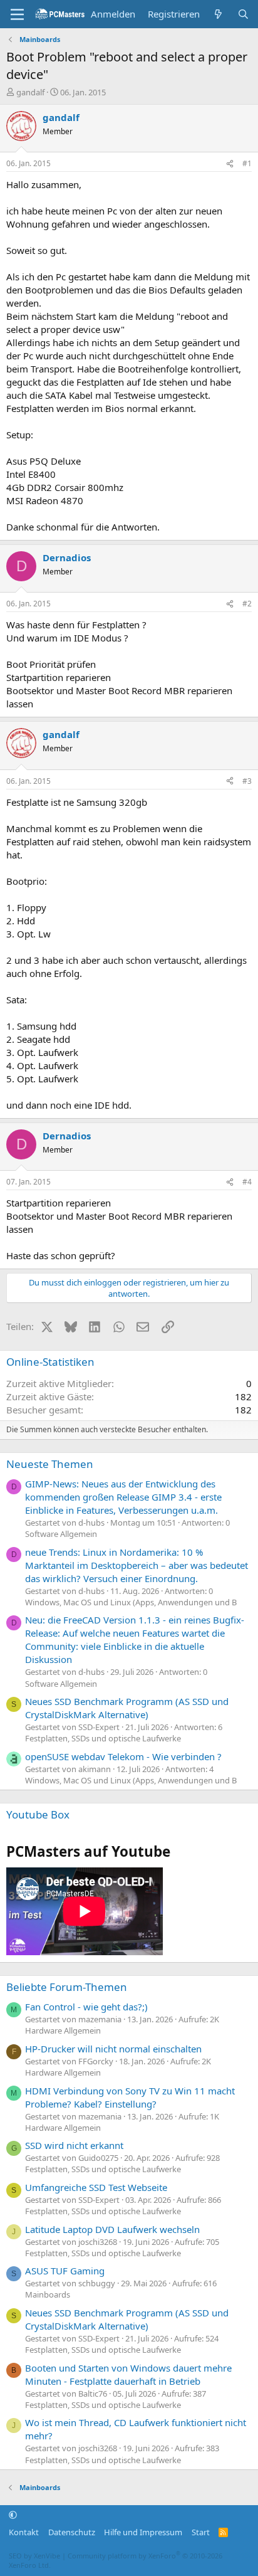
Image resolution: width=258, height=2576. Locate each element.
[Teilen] (230, 164)
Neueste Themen (50, 1464)
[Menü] (17, 14)
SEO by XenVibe (34, 2556)
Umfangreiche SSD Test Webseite (96, 2187)
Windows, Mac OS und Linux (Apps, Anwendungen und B (131, 1602)
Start (201, 2532)
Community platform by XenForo (116, 2560)
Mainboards (48, 2294)
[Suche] (243, 14)
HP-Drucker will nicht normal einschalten (113, 2049)
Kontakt (24, 2532)
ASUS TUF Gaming (65, 2271)
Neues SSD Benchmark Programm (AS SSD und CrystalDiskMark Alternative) (127, 1708)
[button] (13, 2515)
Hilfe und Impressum (143, 2532)
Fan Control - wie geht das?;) (86, 2007)
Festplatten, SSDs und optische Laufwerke (103, 1738)
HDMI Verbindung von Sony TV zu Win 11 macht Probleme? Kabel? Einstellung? (130, 2097)
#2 (247, 604)
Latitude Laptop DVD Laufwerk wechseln (112, 2229)
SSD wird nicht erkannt (74, 2145)
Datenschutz (72, 2532)
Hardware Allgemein (63, 2030)
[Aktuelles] (218, 14)
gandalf (30, 92)
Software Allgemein (61, 1534)
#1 (247, 163)
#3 (247, 781)
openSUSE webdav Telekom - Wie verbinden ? (123, 1756)
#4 (247, 1182)
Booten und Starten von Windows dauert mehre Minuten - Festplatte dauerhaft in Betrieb (128, 2374)
